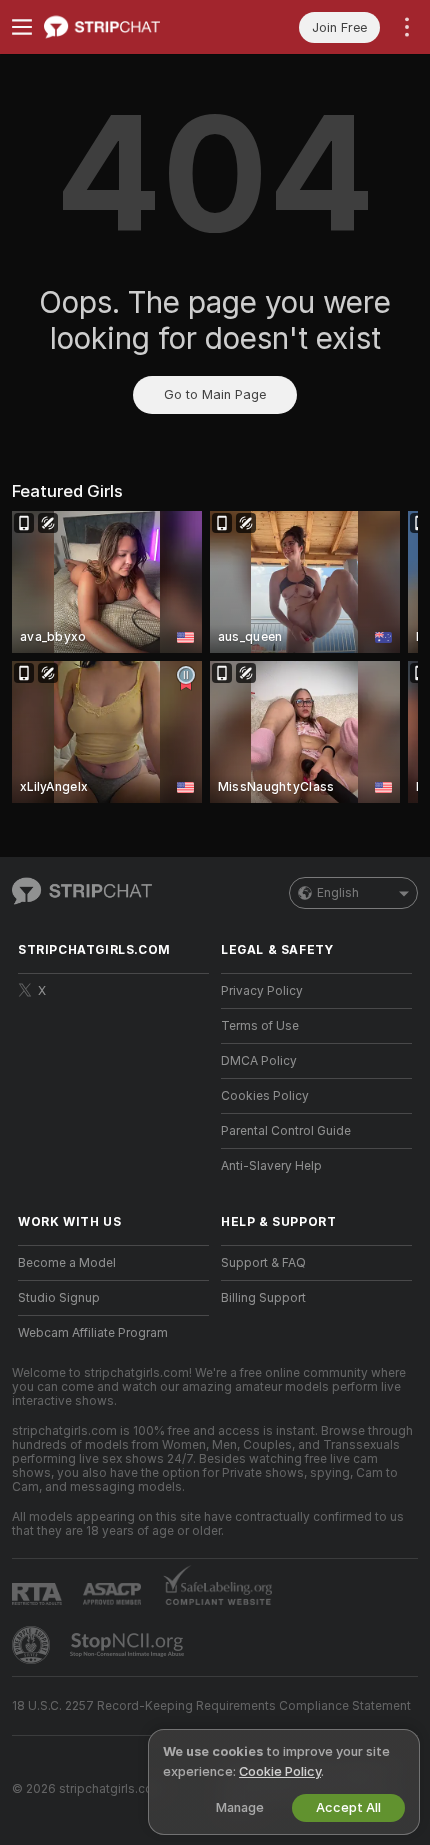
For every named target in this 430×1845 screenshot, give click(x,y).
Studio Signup (59, 1298)
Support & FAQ (263, 1263)
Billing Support (263, 1298)
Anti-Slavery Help (271, 1166)
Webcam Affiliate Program (93, 1333)
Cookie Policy (280, 1771)
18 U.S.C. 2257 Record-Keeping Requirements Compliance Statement (211, 1706)
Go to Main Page (215, 394)
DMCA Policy (259, 1061)
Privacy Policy (262, 991)
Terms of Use (260, 1026)
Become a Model (67, 1263)
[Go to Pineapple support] (33, 1645)
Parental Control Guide (286, 1131)
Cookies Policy (265, 1096)
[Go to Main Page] (129, 27)
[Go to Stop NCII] (129, 1645)
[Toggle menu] (22, 27)
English (338, 893)
